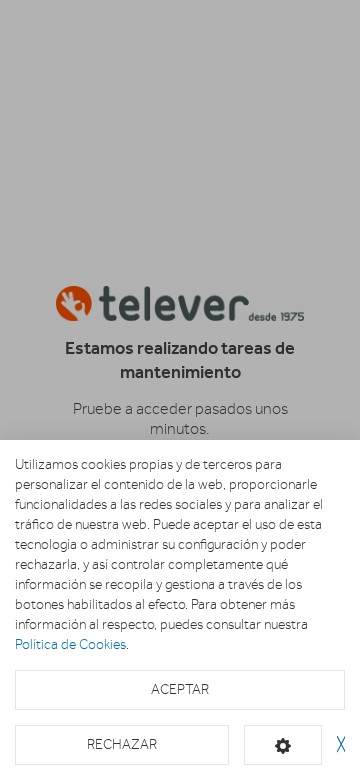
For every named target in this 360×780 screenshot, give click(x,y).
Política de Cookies (70, 644)
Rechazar (122, 744)
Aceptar (180, 689)
